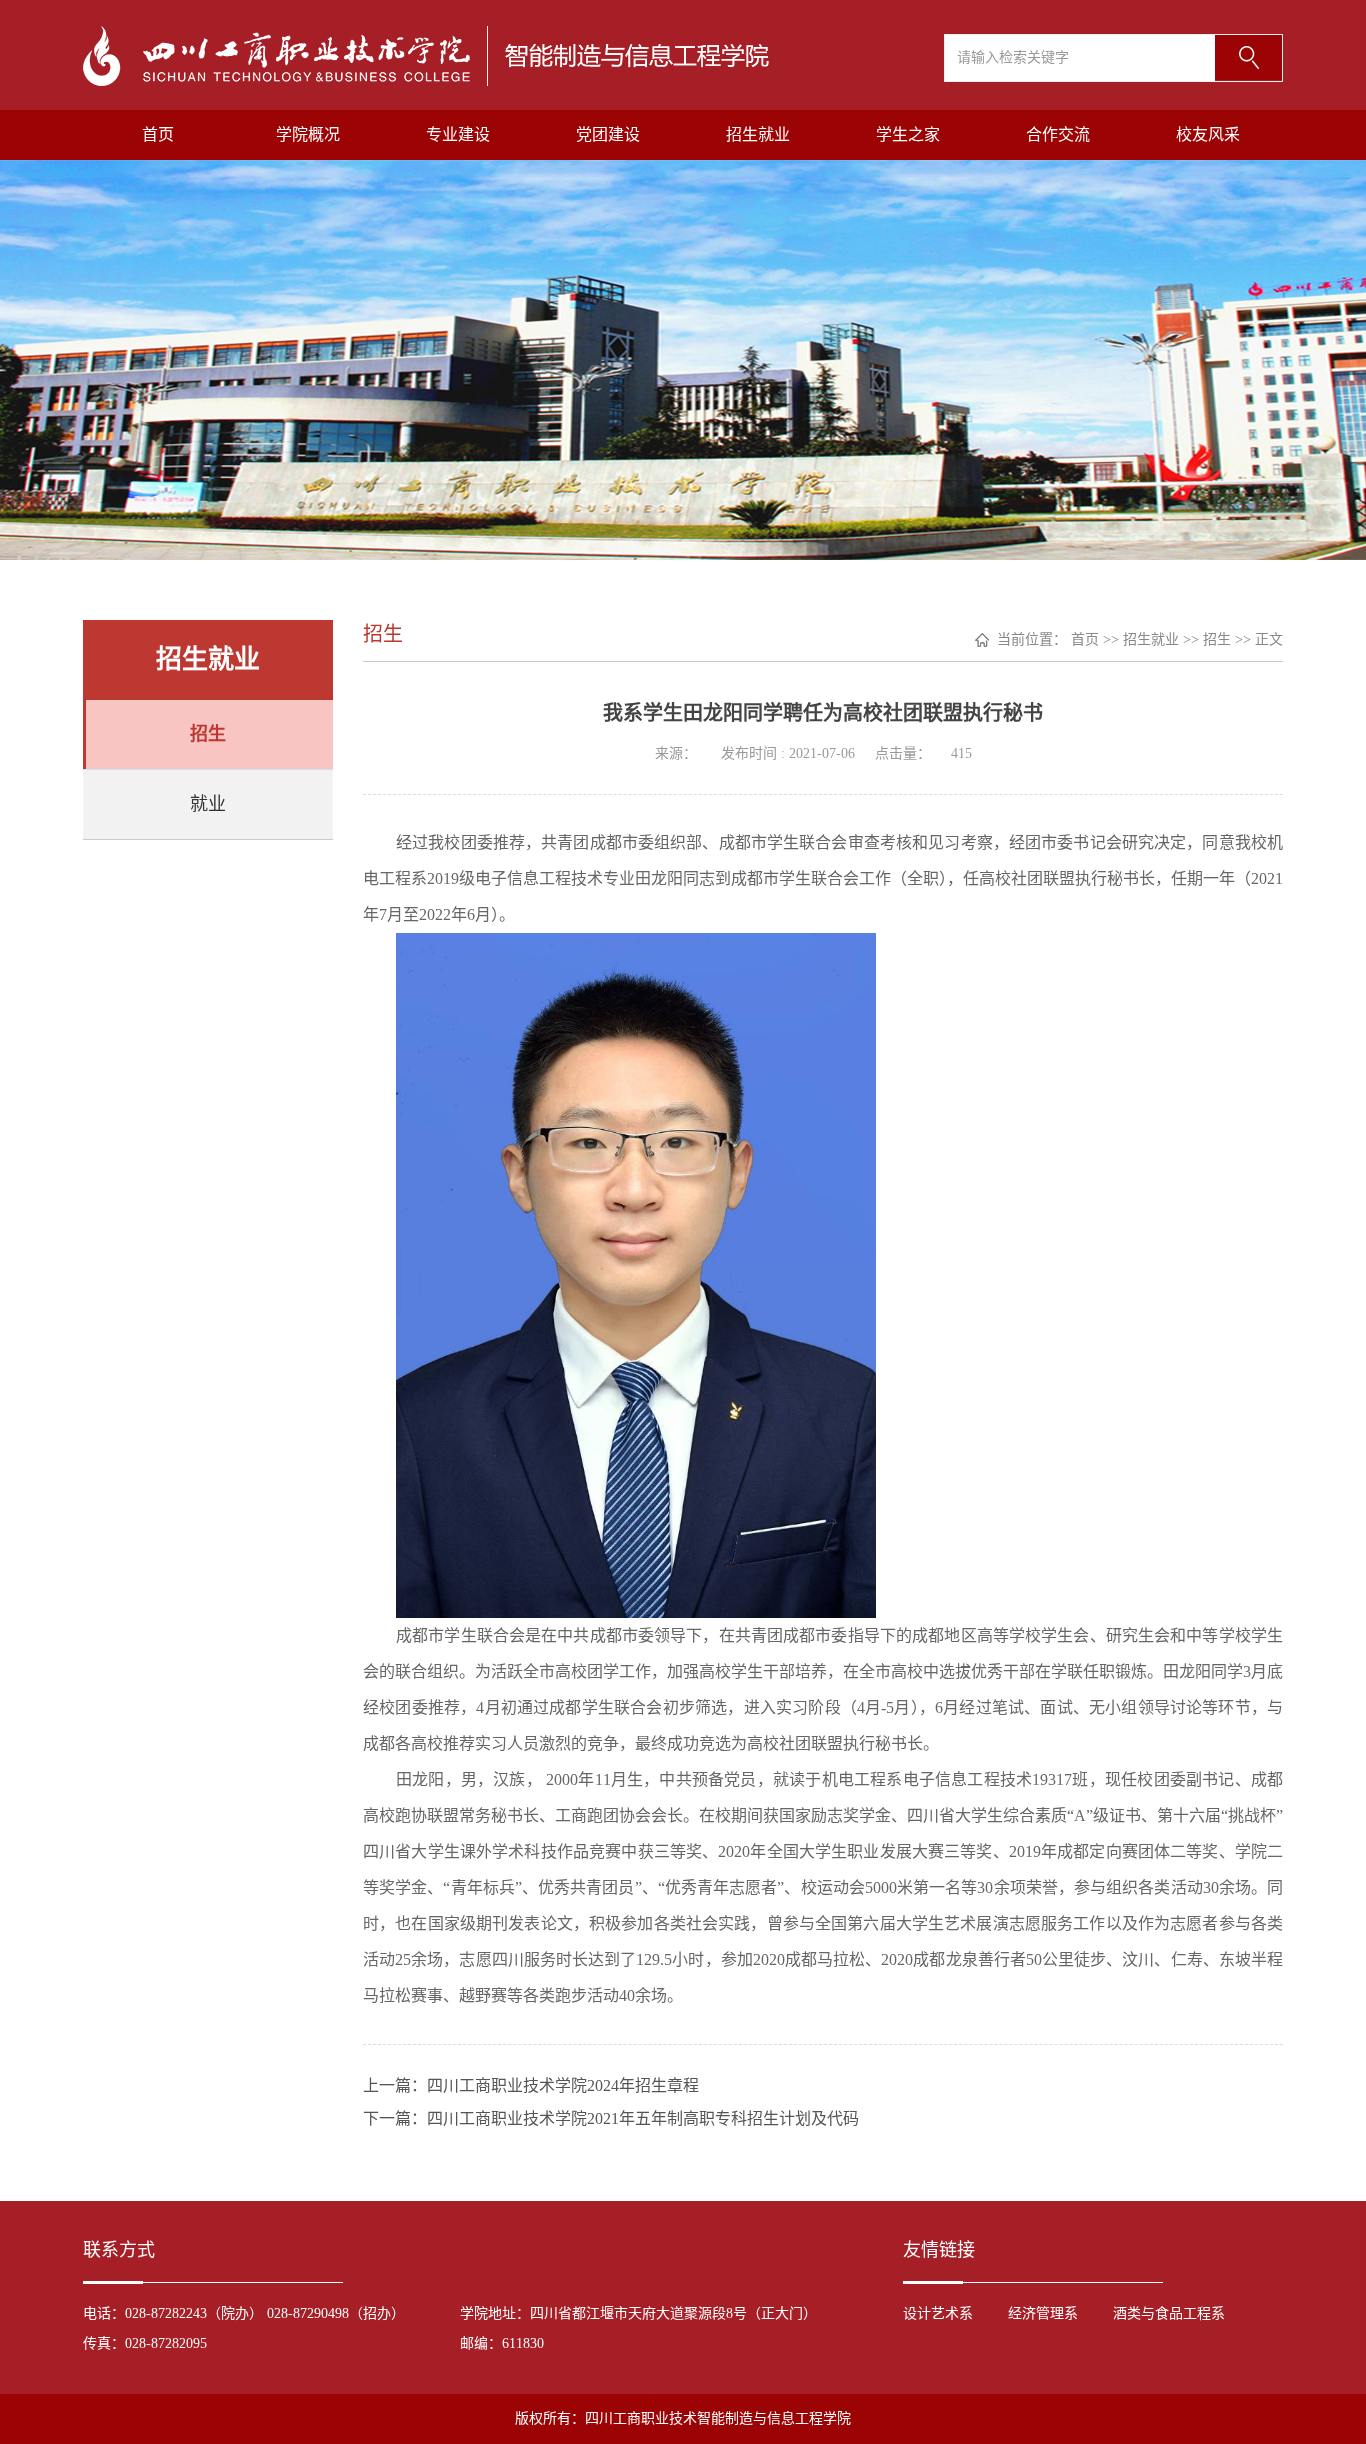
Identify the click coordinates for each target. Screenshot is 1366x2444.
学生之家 (908, 134)
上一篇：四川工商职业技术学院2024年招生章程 (531, 2085)
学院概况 (308, 134)
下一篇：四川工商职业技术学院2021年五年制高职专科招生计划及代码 (611, 2118)
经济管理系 (1043, 2313)
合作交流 (1058, 134)
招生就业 (758, 134)
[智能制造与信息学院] (426, 54)
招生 (208, 734)
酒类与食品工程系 (1169, 2313)
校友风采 (1208, 134)
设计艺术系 (938, 2313)
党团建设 (608, 134)
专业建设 (458, 134)
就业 (208, 804)
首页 (158, 134)
